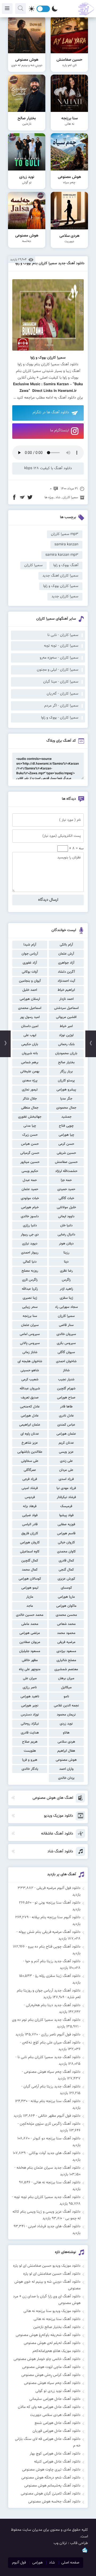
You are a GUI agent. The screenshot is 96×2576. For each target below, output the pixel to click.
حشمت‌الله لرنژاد (66, 1171)
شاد (58, 497)
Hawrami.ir (67, 391)
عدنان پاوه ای (30, 1434)
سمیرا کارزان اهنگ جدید (60, 576)
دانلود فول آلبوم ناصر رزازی (61, 2035)
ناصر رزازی (30, 1687)
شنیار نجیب (66, 1380)
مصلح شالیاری (66, 1660)
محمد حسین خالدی (30, 1615)
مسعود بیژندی (66, 1651)
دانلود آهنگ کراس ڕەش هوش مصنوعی (51, 2375)
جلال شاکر (30, 1099)
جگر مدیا (66, 1099)
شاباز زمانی (30, 1352)
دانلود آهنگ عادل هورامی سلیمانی (55, 2399)
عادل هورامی (30, 1416)
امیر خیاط (66, 1026)
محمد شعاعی (66, 1624)
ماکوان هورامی (66, 1606)
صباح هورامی (66, 1398)
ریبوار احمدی (30, 1253)
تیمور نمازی (30, 1090)
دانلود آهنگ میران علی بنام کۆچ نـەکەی (51, 2043)
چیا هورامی (66, 1135)
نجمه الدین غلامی (66, 1706)
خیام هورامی (30, 1207)
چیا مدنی (30, 1126)
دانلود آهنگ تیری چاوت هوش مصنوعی (51, 2470)
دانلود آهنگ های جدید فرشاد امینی (54, 2226)
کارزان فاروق (30, 1534)
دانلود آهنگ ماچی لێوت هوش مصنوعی (51, 2367)
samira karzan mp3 (62, 555)
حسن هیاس (30, 1144)
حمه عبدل (30, 1180)
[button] (48, 361)
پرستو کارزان (66, 1081)
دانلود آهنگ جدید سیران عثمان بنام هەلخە (49, 2168)
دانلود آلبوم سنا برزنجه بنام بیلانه (56, 1917)
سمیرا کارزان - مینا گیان (61, 682)
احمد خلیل (30, 990)
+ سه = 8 (76, 849)
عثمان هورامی (66, 1434)
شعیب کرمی (30, 1380)
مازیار (30, 1597)
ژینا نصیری (30, 1298)
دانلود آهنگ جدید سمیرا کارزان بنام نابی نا (49, 2057)
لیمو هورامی (30, 1588)
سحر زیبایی (30, 1307)
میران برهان (66, 1678)
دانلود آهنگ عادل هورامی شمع (58, 2423)
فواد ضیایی (30, 1515)
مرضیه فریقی (66, 1642)
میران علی (30, 1678)
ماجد (30, 1606)
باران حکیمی (30, 1044)
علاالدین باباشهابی (30, 1452)
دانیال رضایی (66, 1235)
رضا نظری (66, 1271)
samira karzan (66, 545)
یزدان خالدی (66, 1778)
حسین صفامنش (66, 1162)
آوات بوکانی (30, 972)
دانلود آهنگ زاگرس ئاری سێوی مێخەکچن (50, 2124)
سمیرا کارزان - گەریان (63, 694)
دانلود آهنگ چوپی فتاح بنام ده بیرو (54, 1947)
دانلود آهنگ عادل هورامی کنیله (57, 2462)
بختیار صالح (66, 1062)
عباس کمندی (66, 1425)
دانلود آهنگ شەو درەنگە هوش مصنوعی (51, 2478)
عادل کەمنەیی (30, 1407)
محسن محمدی (66, 1615)
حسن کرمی (66, 1144)
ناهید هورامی (30, 1697)
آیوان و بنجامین (30, 981)
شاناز (66, 1370)
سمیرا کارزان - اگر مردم (61, 706)
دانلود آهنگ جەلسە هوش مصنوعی (54, 2502)
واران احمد (66, 1769)
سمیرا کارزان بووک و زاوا (61, 586)
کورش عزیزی (66, 1579)
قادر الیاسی (30, 1524)
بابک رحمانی (66, 1044)
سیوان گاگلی (66, 1352)
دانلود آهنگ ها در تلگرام (51, 412)
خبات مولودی (30, 1198)
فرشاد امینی (30, 1488)
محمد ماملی (30, 1624)
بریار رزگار (66, 1072)
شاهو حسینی (30, 1370)
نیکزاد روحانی (30, 1724)
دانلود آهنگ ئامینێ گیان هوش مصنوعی (51, 2494)
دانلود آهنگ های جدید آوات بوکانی (55, 2153)
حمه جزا (66, 1180)
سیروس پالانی (30, 1343)
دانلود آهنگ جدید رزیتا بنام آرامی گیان (52, 2087)
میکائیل (66, 1687)
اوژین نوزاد (66, 1035)
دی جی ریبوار (30, 1235)
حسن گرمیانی (30, 1153)
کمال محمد (30, 1570)
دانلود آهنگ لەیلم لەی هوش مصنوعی (52, 2343)
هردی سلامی (66, 1742)
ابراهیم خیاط (66, 990)
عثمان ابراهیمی (30, 1425)
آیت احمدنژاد (66, 981)
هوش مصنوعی (66, 1760)
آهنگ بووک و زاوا (66, 565)
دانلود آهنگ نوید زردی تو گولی (58, 2391)
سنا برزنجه (30, 1316)
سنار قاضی (66, 1325)
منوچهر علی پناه (30, 1669)
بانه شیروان (30, 1053)
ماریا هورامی (66, 1597)
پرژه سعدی (30, 1081)
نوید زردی (66, 1724)
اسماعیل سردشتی (66, 1008)
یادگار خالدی (30, 1769)
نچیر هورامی (30, 1706)
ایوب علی (30, 1035)
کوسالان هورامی (30, 1579)
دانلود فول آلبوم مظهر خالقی (59, 2116)
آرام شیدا (30, 945)
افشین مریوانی (66, 1017)
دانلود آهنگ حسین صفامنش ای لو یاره (52, 2274)
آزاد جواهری (66, 963)
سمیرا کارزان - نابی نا (63, 635)
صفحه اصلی (70, 2563)
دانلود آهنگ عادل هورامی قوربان (57, 2431)
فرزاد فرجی (30, 1479)
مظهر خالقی (30, 1660)
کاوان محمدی (66, 1552)
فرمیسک (66, 1506)
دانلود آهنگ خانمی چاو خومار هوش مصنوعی (47, 2359)
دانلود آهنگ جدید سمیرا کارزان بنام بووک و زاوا (50, 263)
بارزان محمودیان (66, 1053)
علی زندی (66, 1461)
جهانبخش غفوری (30, 1117)
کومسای (66, 1588)
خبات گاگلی (66, 1198)
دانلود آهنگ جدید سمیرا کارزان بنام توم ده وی (46, 2020)
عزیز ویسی (66, 1452)
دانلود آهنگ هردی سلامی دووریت (55, 2415)
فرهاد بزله (30, 1506)
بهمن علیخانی (30, 1072)
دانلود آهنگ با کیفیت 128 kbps (48, 468)
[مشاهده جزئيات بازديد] (85, 2552)
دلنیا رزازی (30, 1226)
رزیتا (66, 1253)
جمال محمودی (66, 1108)
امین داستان (30, 1026)
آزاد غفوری (30, 963)
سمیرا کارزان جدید (65, 597)
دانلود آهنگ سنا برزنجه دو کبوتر (57, 2139)
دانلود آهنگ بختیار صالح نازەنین (57, 2327)
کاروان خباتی (66, 1543)
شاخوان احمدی (66, 1361)
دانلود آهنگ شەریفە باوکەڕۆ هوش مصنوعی (48, 2335)
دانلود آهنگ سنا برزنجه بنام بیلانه (56, 2101)
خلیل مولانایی (66, 1207)
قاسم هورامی (66, 1534)
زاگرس (66, 1280)
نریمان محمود (66, 1715)
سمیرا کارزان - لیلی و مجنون (58, 670)
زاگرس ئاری (30, 1280)
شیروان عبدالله (30, 1389)
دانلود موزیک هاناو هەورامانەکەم (57, 2351)
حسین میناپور (30, 1162)
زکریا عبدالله (30, 1289)
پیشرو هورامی (66, 1090)
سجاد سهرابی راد (66, 1307)
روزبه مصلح (30, 1271)
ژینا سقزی (66, 1298)
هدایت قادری (30, 1733)
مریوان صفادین (30, 1642)
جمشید (66, 1117)
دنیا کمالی (30, 1262)
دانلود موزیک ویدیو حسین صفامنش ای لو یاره (47, 2266)
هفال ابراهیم (66, 1751)
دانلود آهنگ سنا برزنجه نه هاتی (57, 2182)
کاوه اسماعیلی (30, 1552)
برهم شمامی (30, 1062)
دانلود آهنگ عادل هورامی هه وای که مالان (49, 2407)
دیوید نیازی (30, 1244)
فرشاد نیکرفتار (66, 1497)
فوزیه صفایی (66, 1524)
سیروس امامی (30, 1334)
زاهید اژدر (66, 1289)
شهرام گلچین (66, 1389)
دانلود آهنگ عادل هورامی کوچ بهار (55, 2454)
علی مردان (66, 1470)
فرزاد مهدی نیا (66, 1488)
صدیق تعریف (30, 1398)
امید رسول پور (30, 1017)
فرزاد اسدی (66, 1479)
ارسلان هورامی (30, 999)
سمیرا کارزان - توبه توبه (61, 646)
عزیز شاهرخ (30, 1443)
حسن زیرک (30, 1135)
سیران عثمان (30, 1325)
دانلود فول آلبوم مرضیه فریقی (59, 1888)
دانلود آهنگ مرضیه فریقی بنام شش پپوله (50, 1932)
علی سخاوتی (30, 1461)
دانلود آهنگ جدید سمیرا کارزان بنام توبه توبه (47, 2197)
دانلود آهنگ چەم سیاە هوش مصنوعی (52, 2072)
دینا (66, 1262)
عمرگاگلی (30, 1470)
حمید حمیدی (66, 1189)
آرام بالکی (66, 945)
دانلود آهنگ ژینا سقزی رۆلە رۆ (58, 1976)
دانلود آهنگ (67, 398)
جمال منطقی (30, 1108)
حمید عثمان (30, 1189)
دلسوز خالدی (30, 1216)
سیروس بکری (66, 1343)
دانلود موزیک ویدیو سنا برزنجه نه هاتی (52, 2311)
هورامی (37, 2563)
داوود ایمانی (66, 1216)
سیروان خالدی (66, 1334)
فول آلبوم (19, 2563)
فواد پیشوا (66, 1515)
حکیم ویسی (30, 1171)
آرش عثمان (66, 954)
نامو (66, 1697)
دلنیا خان (66, 1226)
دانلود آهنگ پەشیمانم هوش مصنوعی (52, 2486)
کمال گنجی (66, 1570)
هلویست (30, 1751)
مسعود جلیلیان (30, 1651)
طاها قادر (66, 1407)
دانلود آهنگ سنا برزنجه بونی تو (58, 1903)
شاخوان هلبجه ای (30, 1361)
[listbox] (48, 361)
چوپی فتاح (66, 1126)
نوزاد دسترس (30, 1715)
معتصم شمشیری (66, 1669)
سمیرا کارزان (66, 1316)
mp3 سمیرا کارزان (65, 534)
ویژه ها (49, 497)
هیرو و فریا (30, 1760)
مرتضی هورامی (30, 1633)
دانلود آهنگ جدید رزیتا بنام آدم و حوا (53, 1961)
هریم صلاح (30, 1742)
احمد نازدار (66, 999)
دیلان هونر (66, 1244)
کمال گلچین (30, 1561)
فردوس (30, 1497)
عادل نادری (66, 1416)
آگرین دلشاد (66, 972)
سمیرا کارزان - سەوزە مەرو (59, 658)
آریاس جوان (30, 954)
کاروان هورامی (30, 1543)
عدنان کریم (66, 1443)
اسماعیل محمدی (30, 1008)
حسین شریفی (66, 1153)
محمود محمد (66, 1633)
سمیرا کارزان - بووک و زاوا (60, 718)
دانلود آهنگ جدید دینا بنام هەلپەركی (53, 2005)
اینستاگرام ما (60, 431)
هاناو (66, 1733)
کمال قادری (66, 1561)
